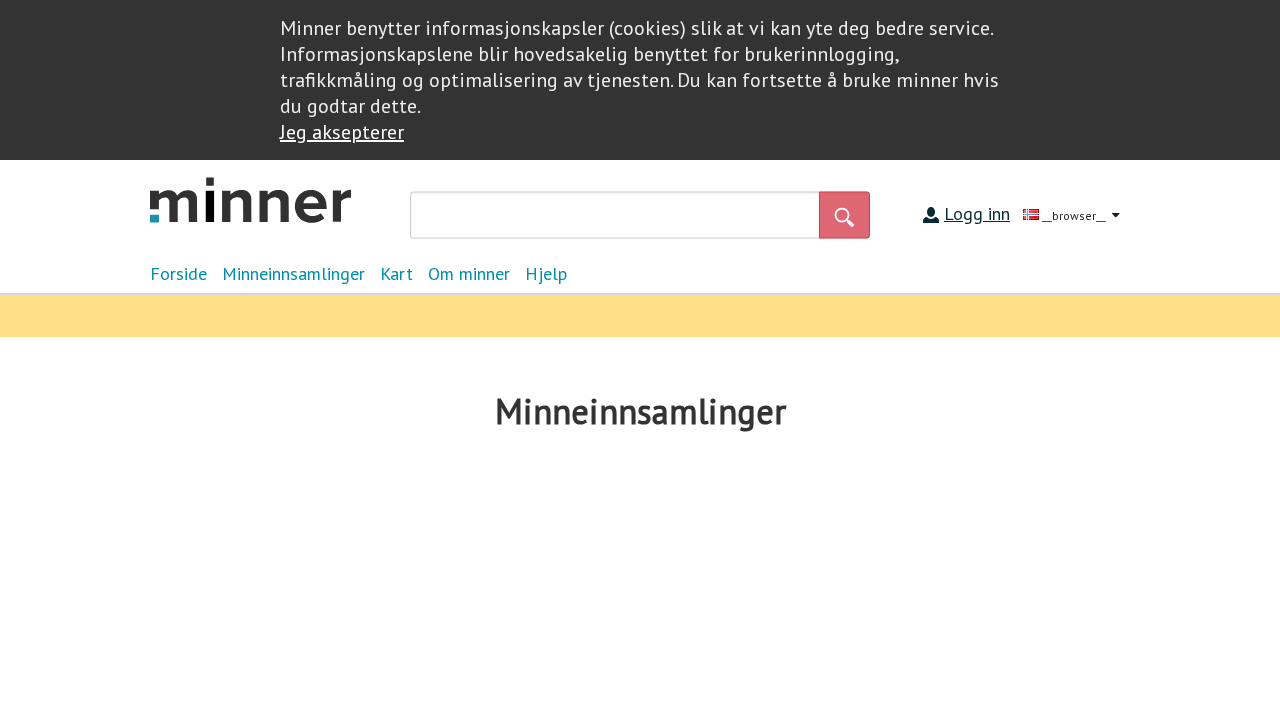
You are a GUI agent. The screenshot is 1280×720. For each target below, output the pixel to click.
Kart (396, 273)
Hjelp (546, 273)
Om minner (469, 273)
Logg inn (977, 213)
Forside (178, 273)
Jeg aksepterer (342, 132)
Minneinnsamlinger (293, 273)
